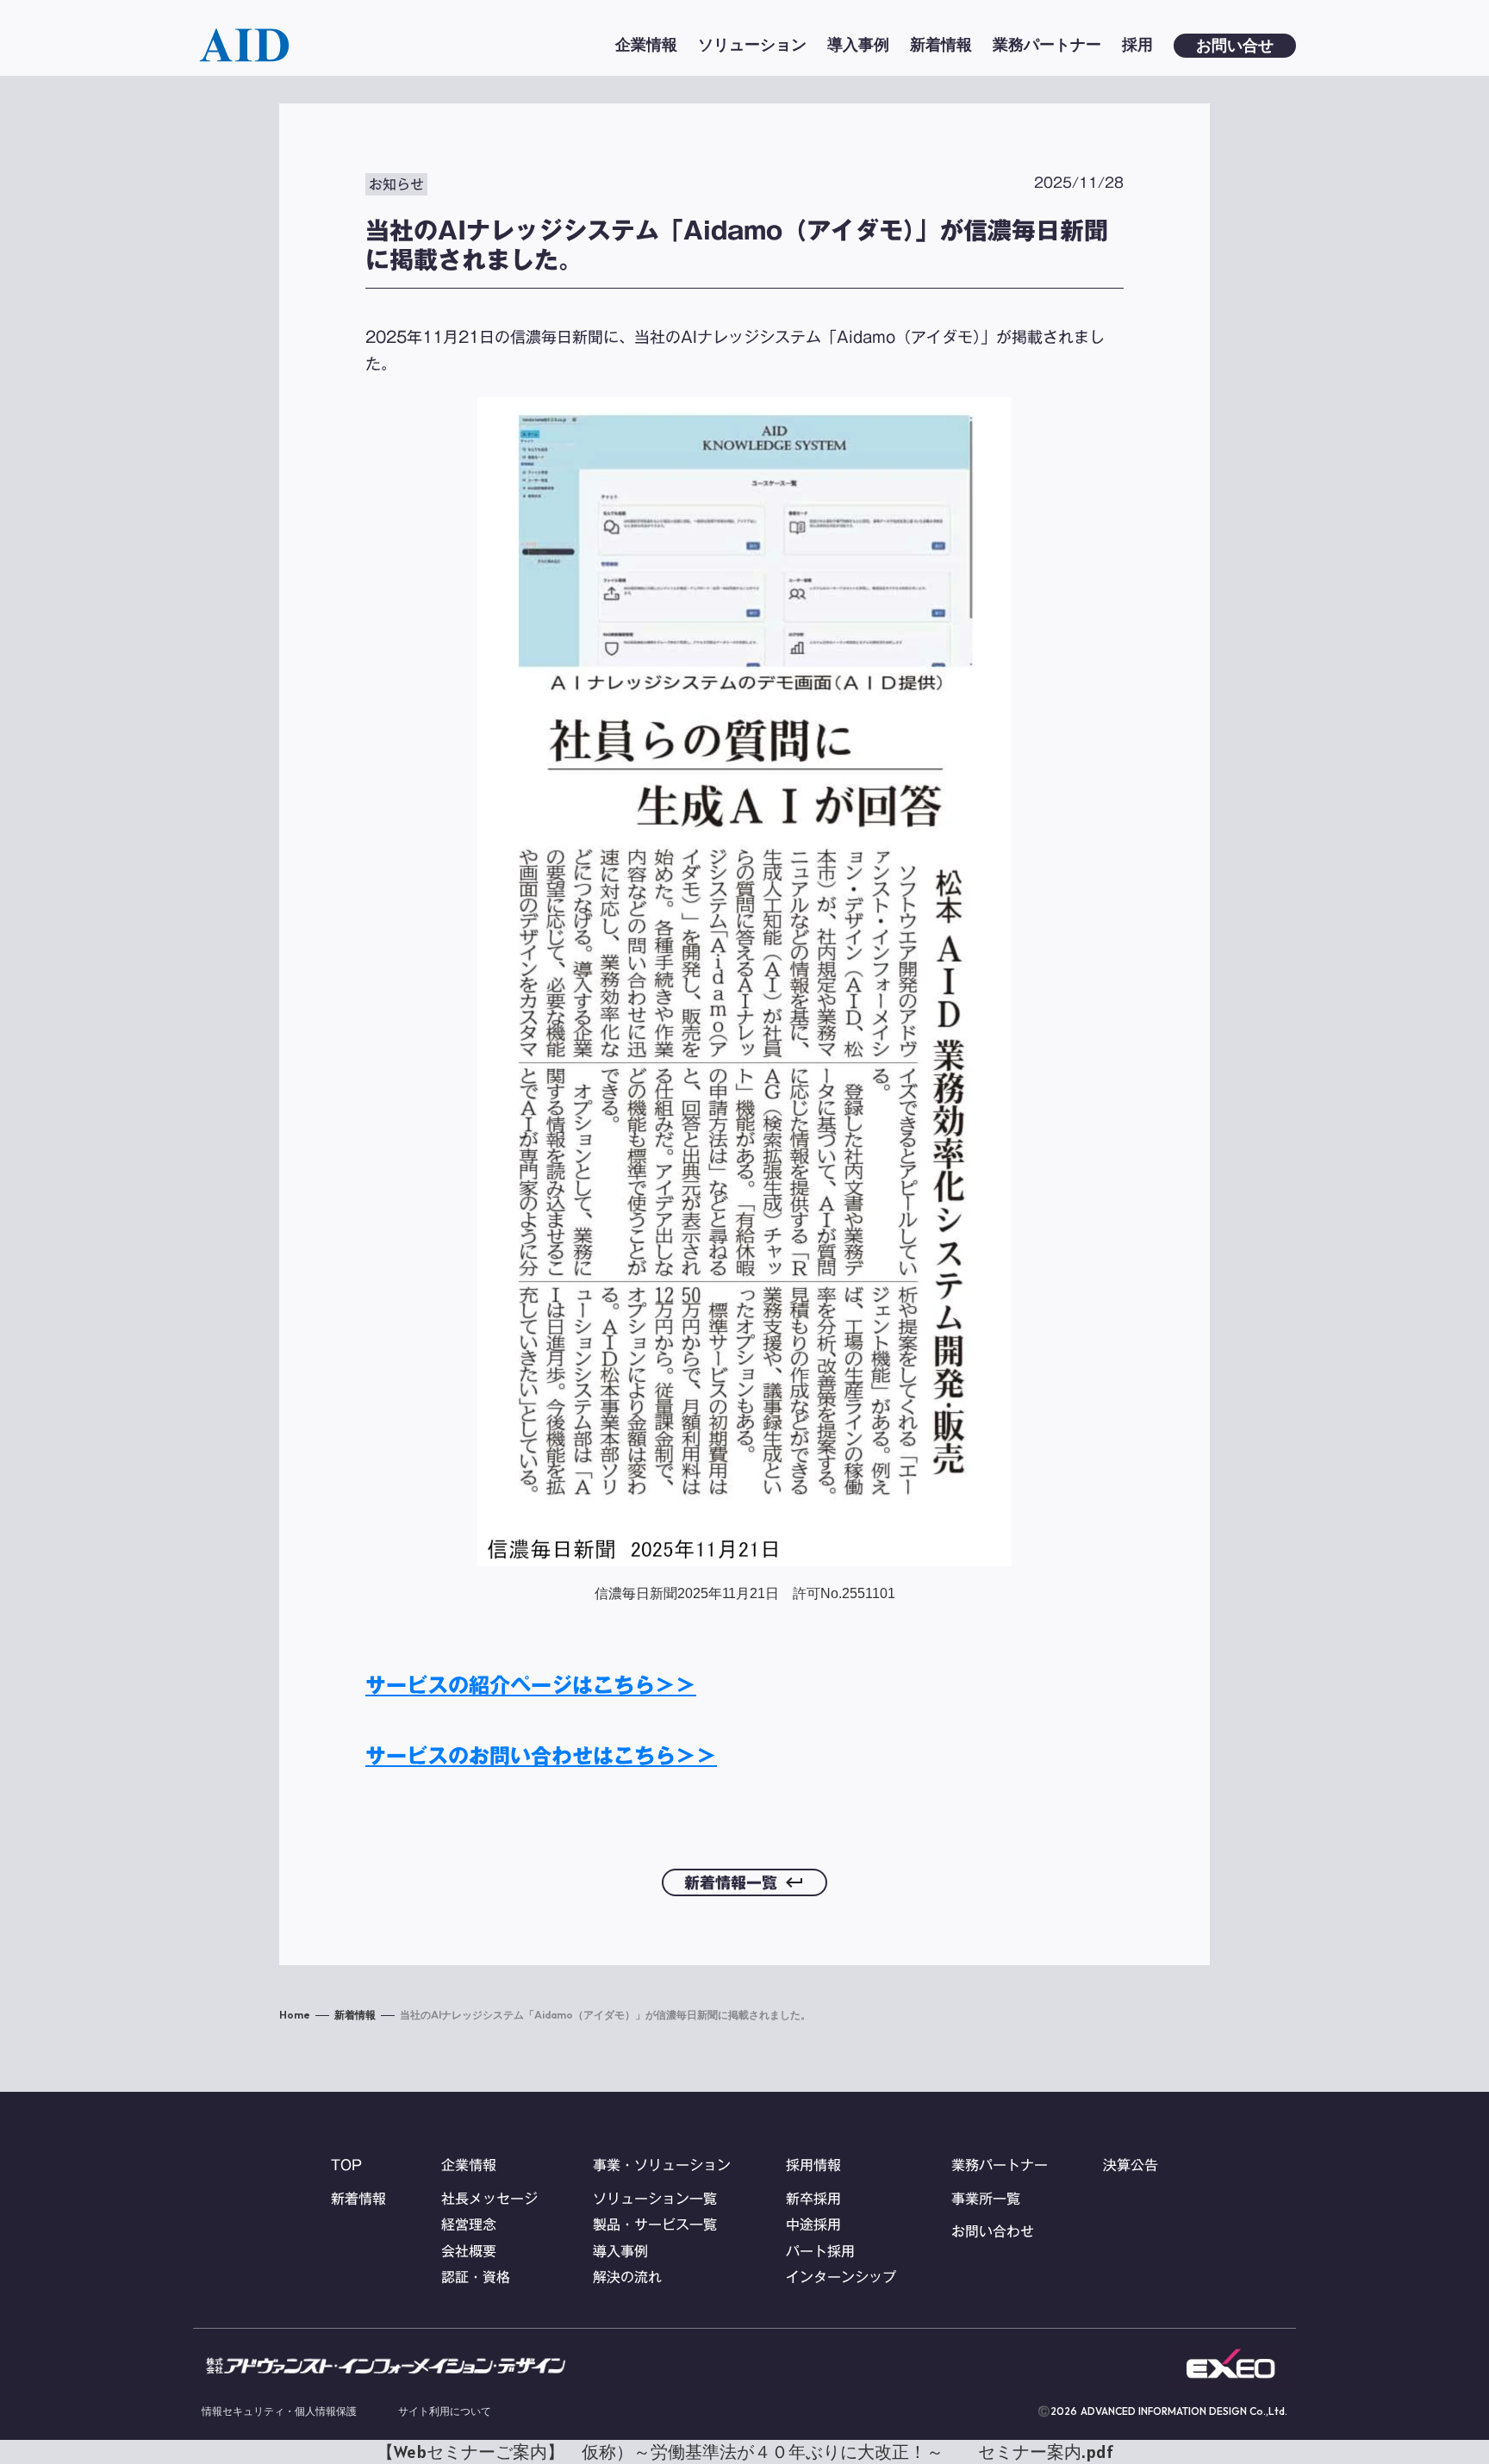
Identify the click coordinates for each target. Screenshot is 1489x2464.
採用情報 (813, 2165)
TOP (346, 2165)
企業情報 (469, 2165)
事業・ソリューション (662, 2165)
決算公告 (1131, 2165)
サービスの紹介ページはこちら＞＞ (531, 1685)
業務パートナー (1000, 2165)
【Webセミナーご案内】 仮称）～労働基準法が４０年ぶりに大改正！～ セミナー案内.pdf (745, 2452)
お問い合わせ (993, 2231)
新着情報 (355, 2015)
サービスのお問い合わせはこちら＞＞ (541, 1756)
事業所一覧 (986, 2199)
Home (295, 2015)
